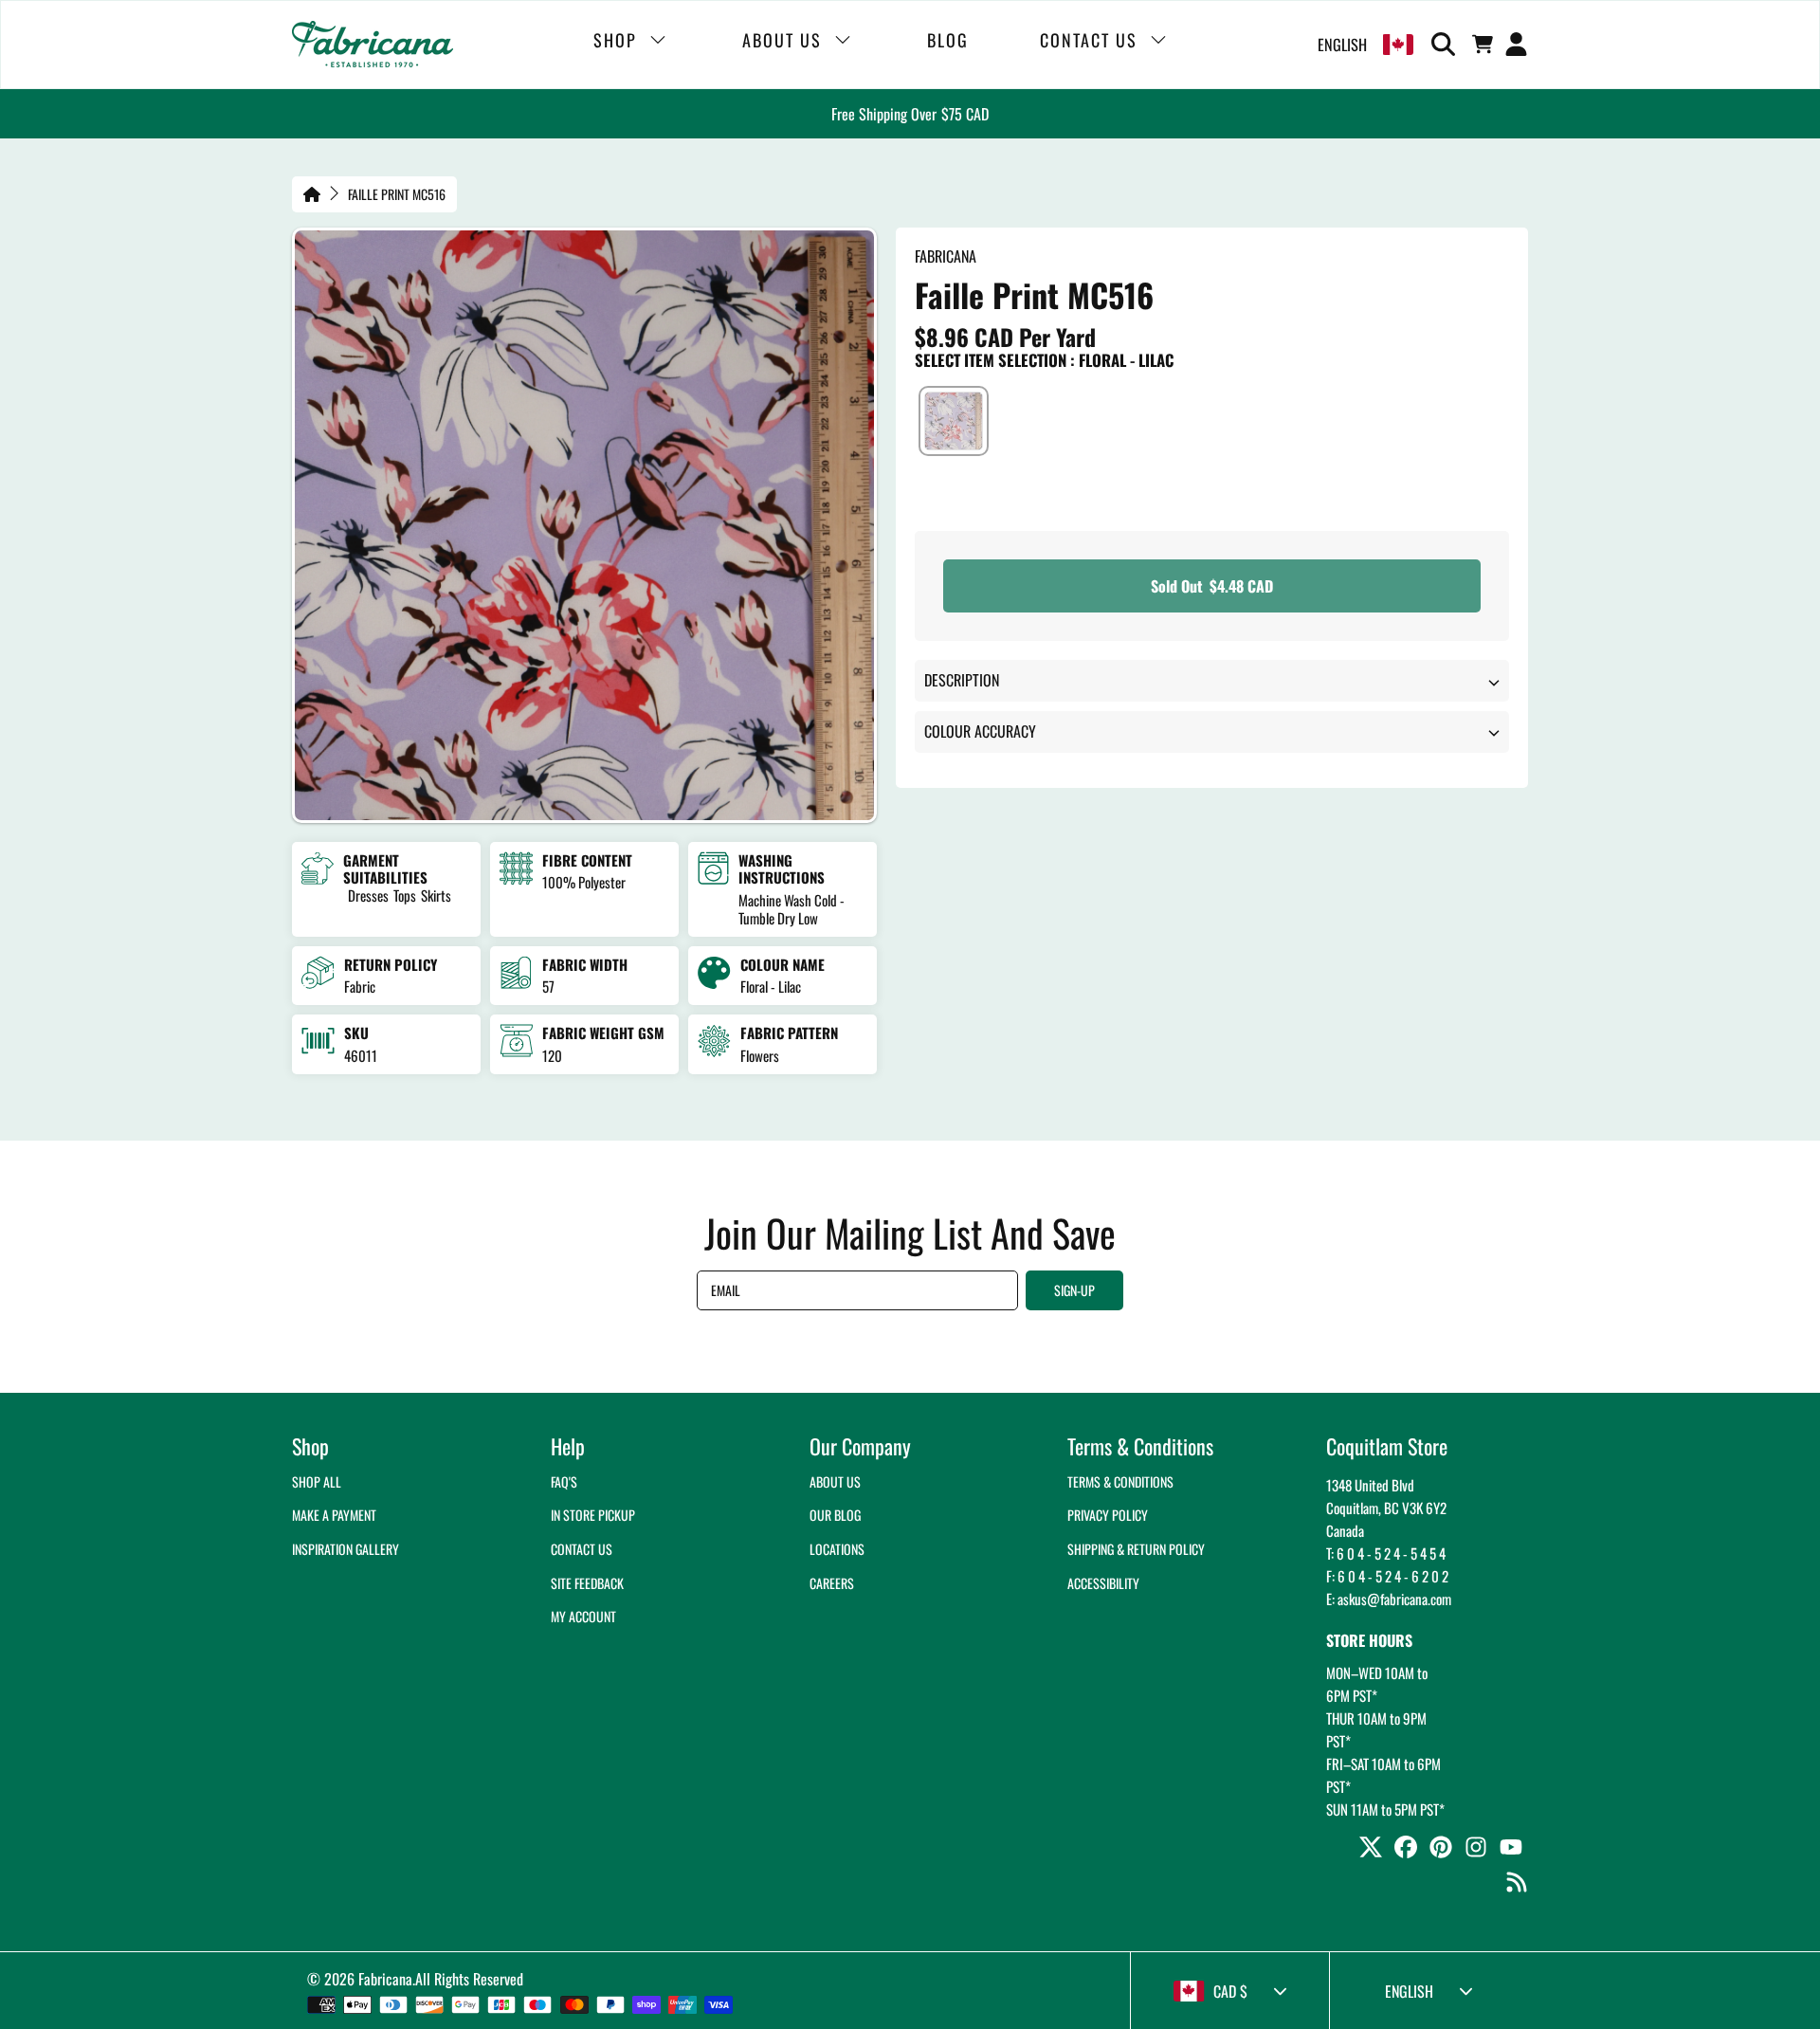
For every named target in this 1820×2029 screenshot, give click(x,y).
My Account (583, 1616)
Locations (837, 1549)
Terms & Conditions (1120, 1481)
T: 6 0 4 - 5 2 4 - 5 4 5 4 (1386, 1553)
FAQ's (564, 1481)
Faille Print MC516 (397, 194)
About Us (835, 1481)
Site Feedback (587, 1583)
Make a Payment (334, 1515)
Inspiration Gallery (346, 1549)
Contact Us (582, 1549)
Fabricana (385, 1979)
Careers (832, 1583)
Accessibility (1103, 1583)
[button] (1447, 45)
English (1342, 45)
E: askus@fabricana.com (1389, 1599)
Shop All (317, 1481)
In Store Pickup (593, 1515)
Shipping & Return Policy (1136, 1549)
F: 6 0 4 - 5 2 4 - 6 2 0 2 (1387, 1576)
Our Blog (835, 1515)
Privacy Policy (1108, 1515)
